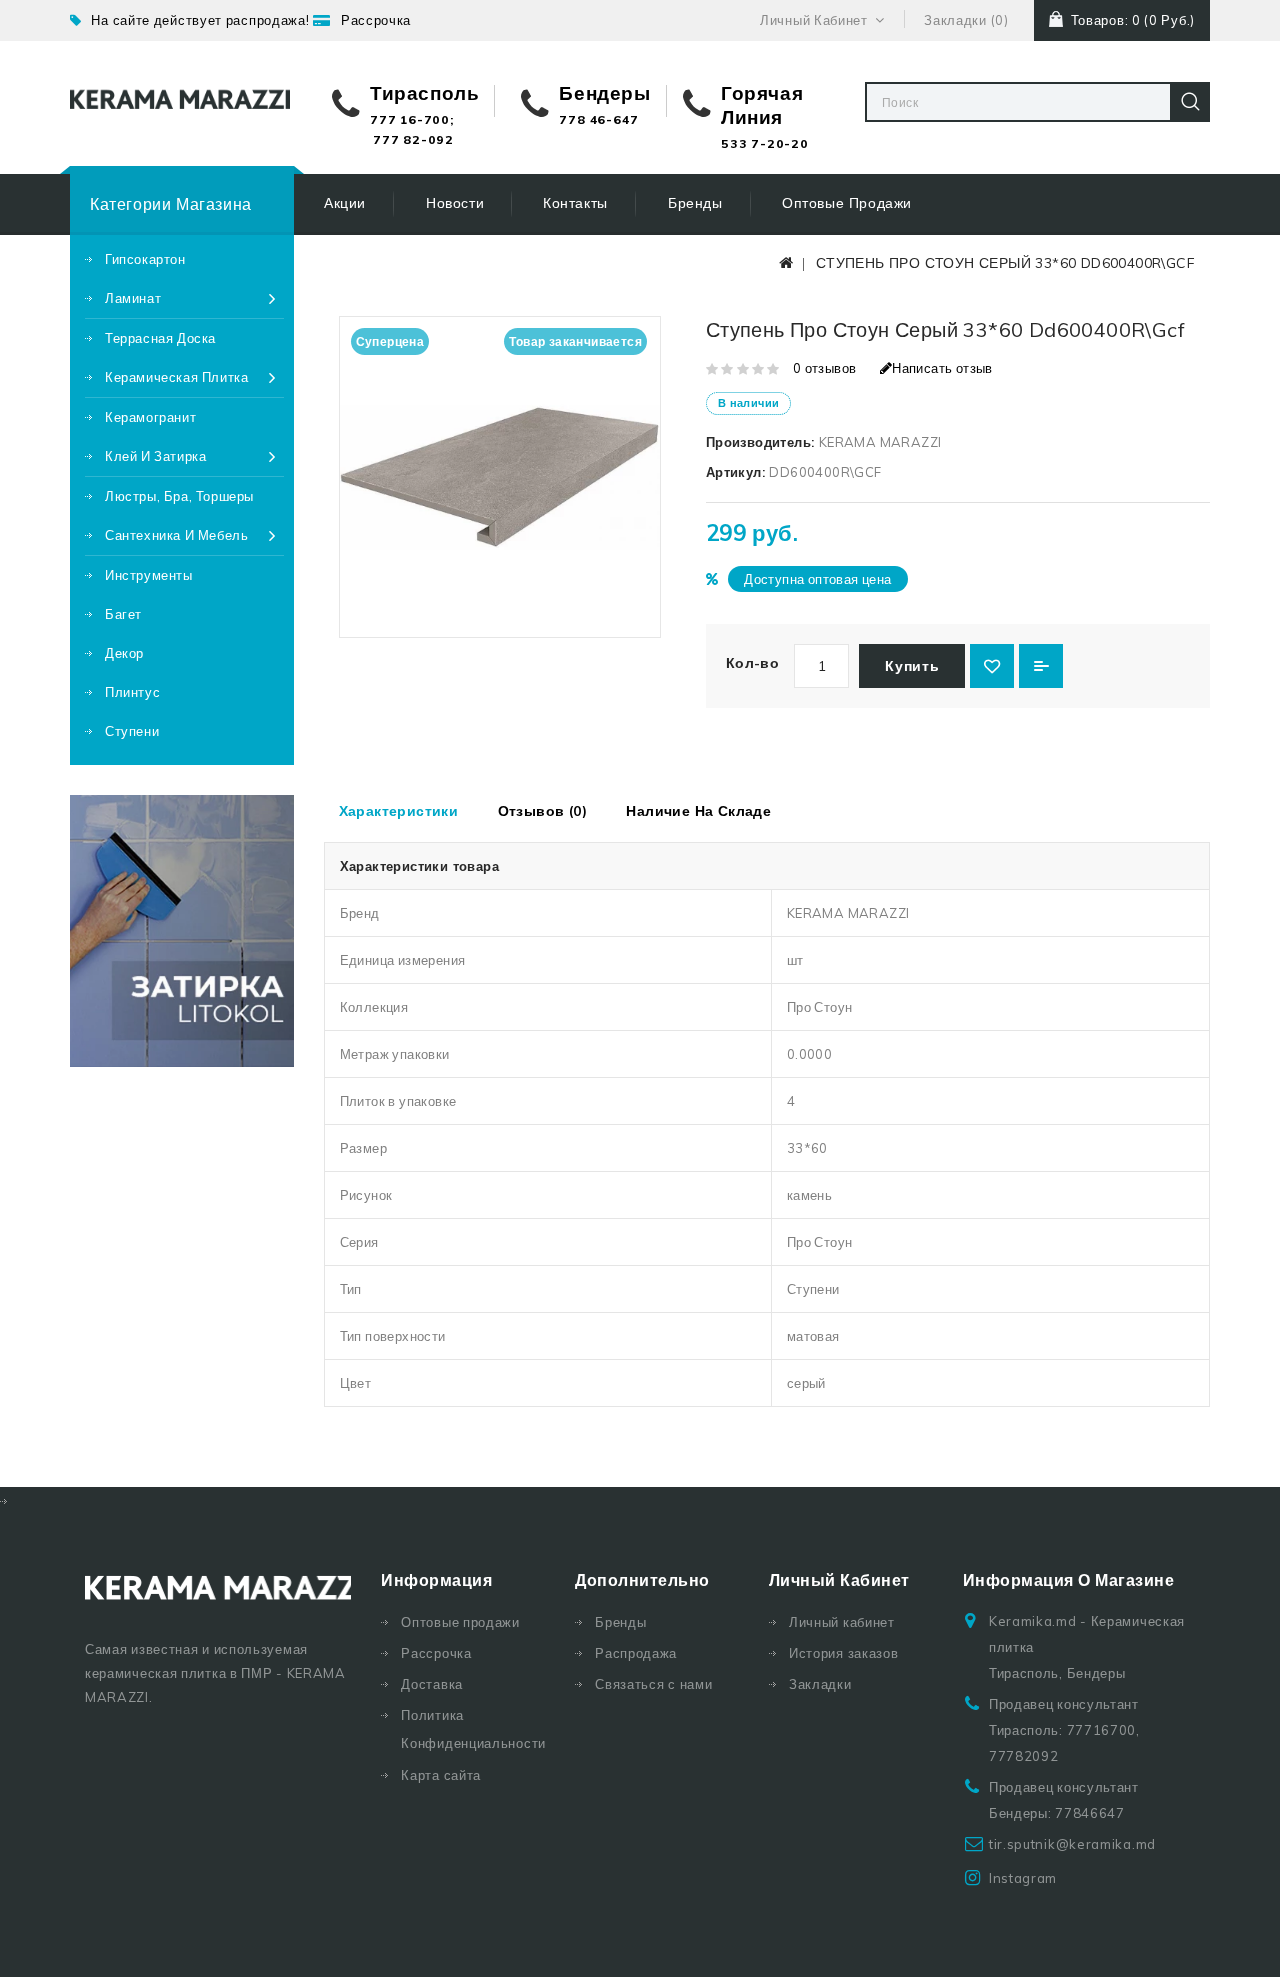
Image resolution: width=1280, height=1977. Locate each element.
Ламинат (133, 298)
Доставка (432, 1684)
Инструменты (149, 575)
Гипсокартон (145, 259)
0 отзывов (825, 368)
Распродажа (636, 1653)
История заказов (844, 1653)
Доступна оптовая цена (817, 579)
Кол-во (752, 663)
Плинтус (132, 692)
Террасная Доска (160, 338)
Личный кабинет (842, 1622)
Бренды (695, 203)
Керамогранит (150, 417)
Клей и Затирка (155, 456)
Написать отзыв (942, 368)
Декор (124, 653)
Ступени (132, 731)
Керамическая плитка (176, 377)
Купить (912, 666)
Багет (123, 614)
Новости (455, 203)
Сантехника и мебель (176, 535)
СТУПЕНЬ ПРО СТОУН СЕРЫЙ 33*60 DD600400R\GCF (1005, 263)
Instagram (1023, 1878)
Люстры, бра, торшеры (179, 496)
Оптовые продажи (847, 203)
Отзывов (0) (542, 811)
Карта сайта (441, 1775)
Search (1190, 102)
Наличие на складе (698, 811)
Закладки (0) (966, 20)
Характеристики (399, 811)
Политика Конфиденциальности (473, 1729)
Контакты (575, 203)
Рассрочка (376, 20)
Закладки (820, 1684)
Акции (345, 203)
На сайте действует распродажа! (200, 20)
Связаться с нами (653, 1684)
